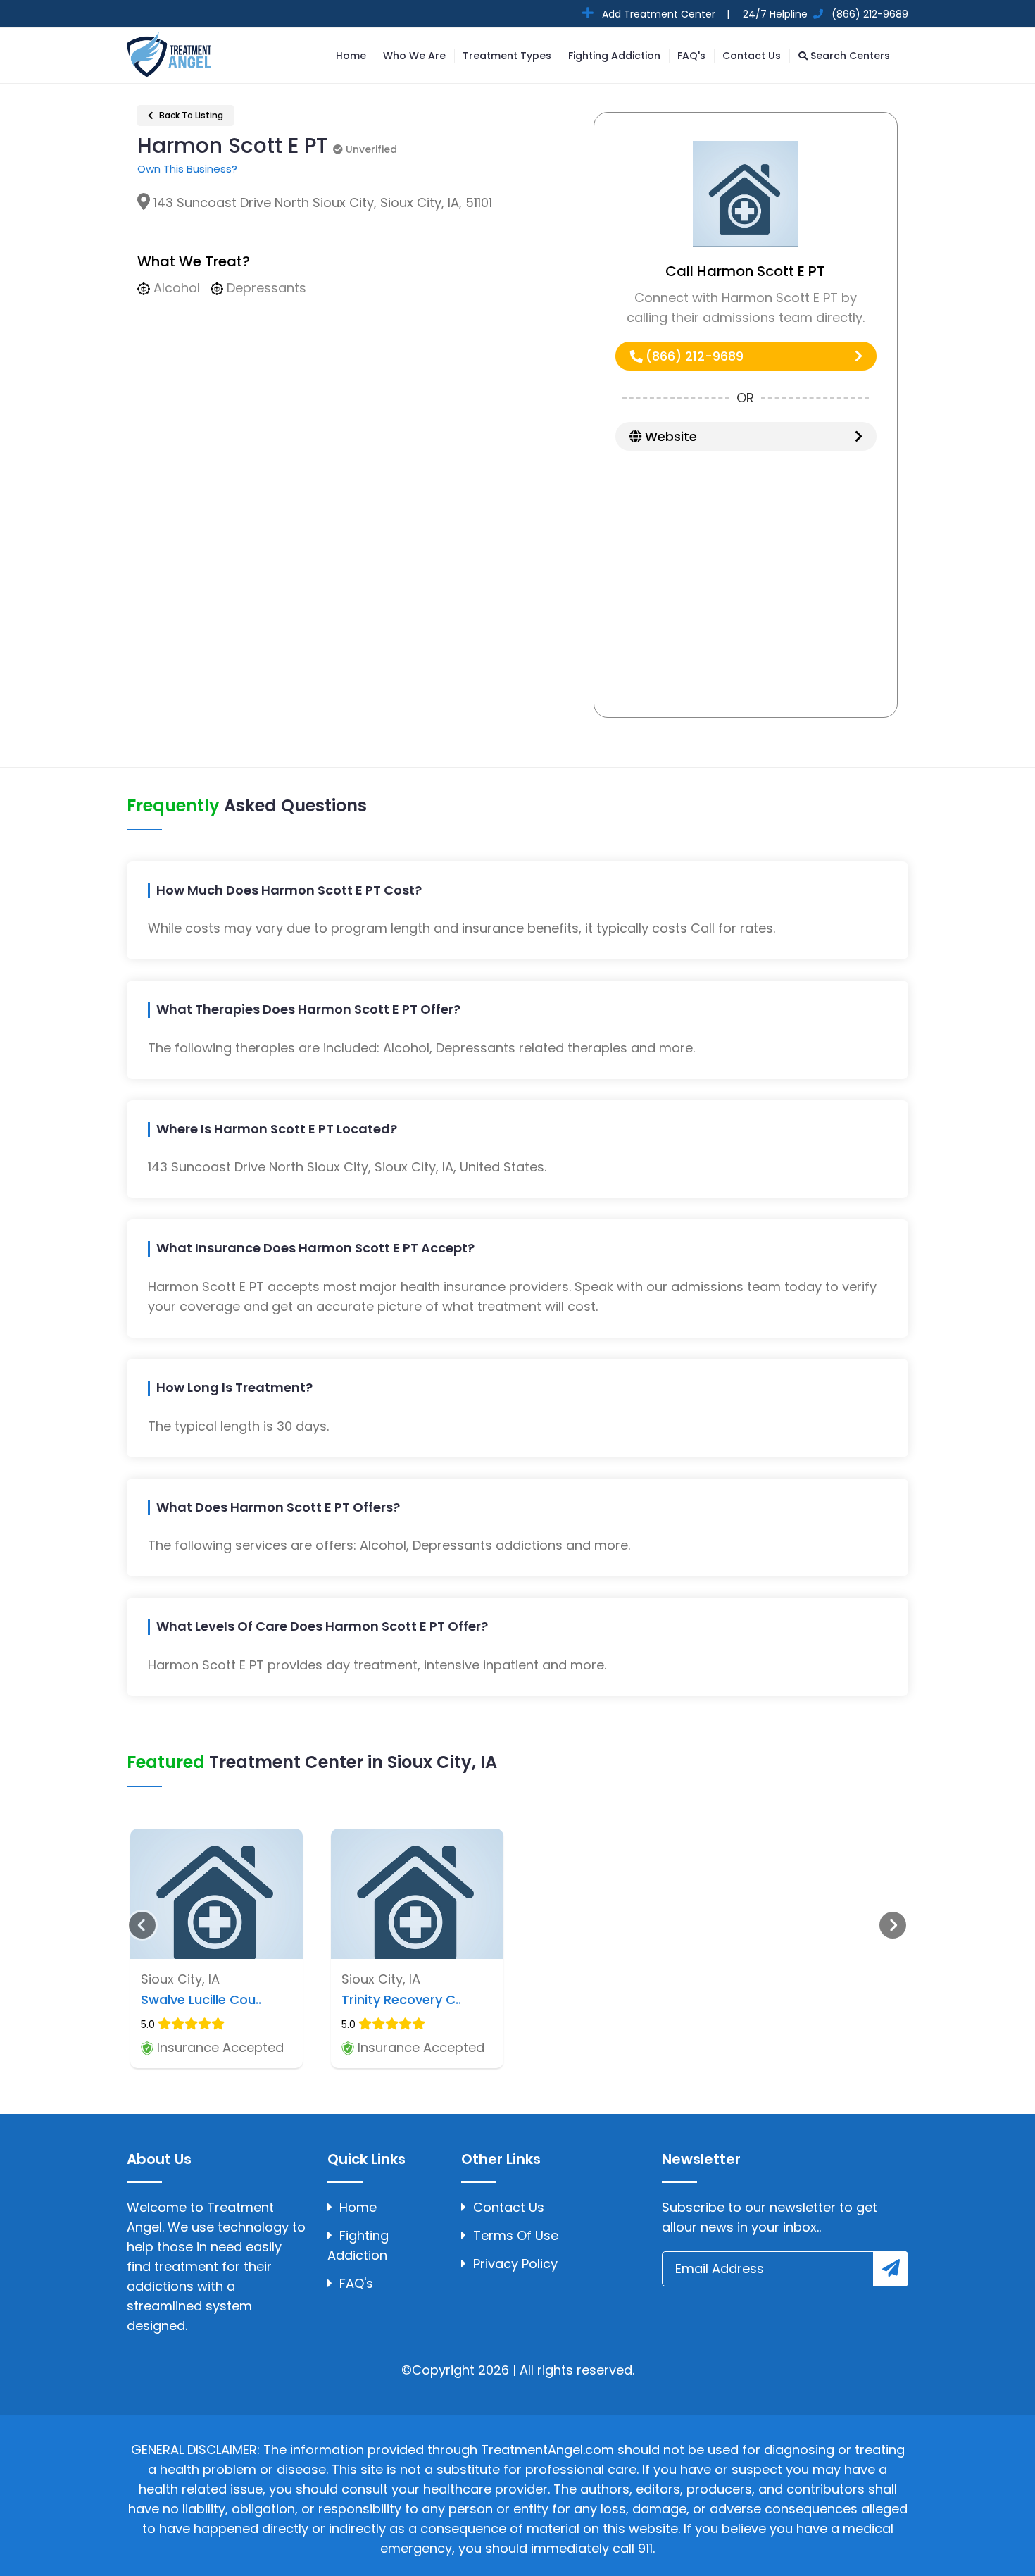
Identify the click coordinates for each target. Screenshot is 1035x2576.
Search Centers (849, 56)
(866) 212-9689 (693, 356)
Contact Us (752, 56)
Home (351, 56)
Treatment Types (507, 56)
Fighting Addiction (614, 56)
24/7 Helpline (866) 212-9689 (824, 14)
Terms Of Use (516, 2235)
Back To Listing (190, 115)
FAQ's (691, 56)
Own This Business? (187, 169)
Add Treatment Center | (664, 14)
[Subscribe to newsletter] (891, 2269)
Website (669, 436)
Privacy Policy (515, 2264)
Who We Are (414, 56)
